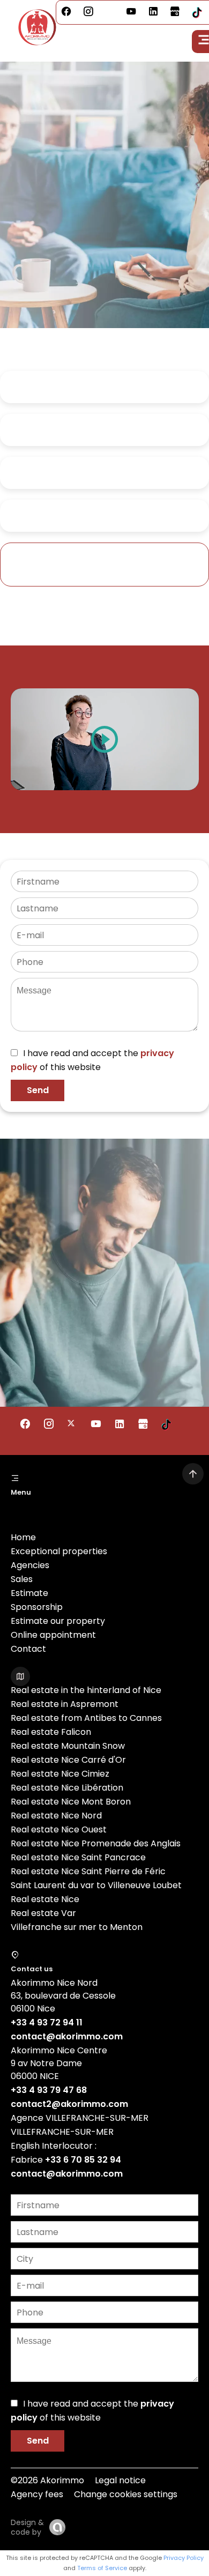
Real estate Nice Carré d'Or (68, 1760)
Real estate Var (43, 1913)
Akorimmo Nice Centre (59, 2050)
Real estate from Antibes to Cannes (86, 1718)
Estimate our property (58, 1621)
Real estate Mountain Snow (68, 1746)
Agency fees (37, 2494)
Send (38, 1090)
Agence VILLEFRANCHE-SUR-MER (80, 2118)
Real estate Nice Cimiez (60, 1774)
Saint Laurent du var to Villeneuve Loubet (96, 1885)
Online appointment (53, 1635)
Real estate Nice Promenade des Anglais (96, 1843)
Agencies (30, 1565)
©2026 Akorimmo (47, 2480)
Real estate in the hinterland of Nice (86, 1690)
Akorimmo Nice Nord (54, 1983)
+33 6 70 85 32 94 (83, 2160)
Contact (28, 1649)
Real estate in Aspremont (65, 1704)
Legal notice (120, 2480)
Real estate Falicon (51, 1732)
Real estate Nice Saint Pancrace (78, 1857)
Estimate (29, 1593)
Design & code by (27, 2527)
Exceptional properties (59, 1551)
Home (23, 1537)
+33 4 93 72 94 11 (47, 2022)
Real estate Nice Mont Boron (71, 1802)
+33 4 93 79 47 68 (49, 2090)
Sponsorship (37, 1607)
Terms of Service (102, 2568)
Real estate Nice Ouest (59, 1829)
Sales (22, 1579)
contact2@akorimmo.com (69, 2104)
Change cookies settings (126, 2494)
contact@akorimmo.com (67, 2036)
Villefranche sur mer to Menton (77, 1927)
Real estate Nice (45, 1899)
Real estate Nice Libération (67, 1788)
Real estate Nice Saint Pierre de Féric (88, 1871)
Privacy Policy (184, 2558)
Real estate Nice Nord (56, 1816)
